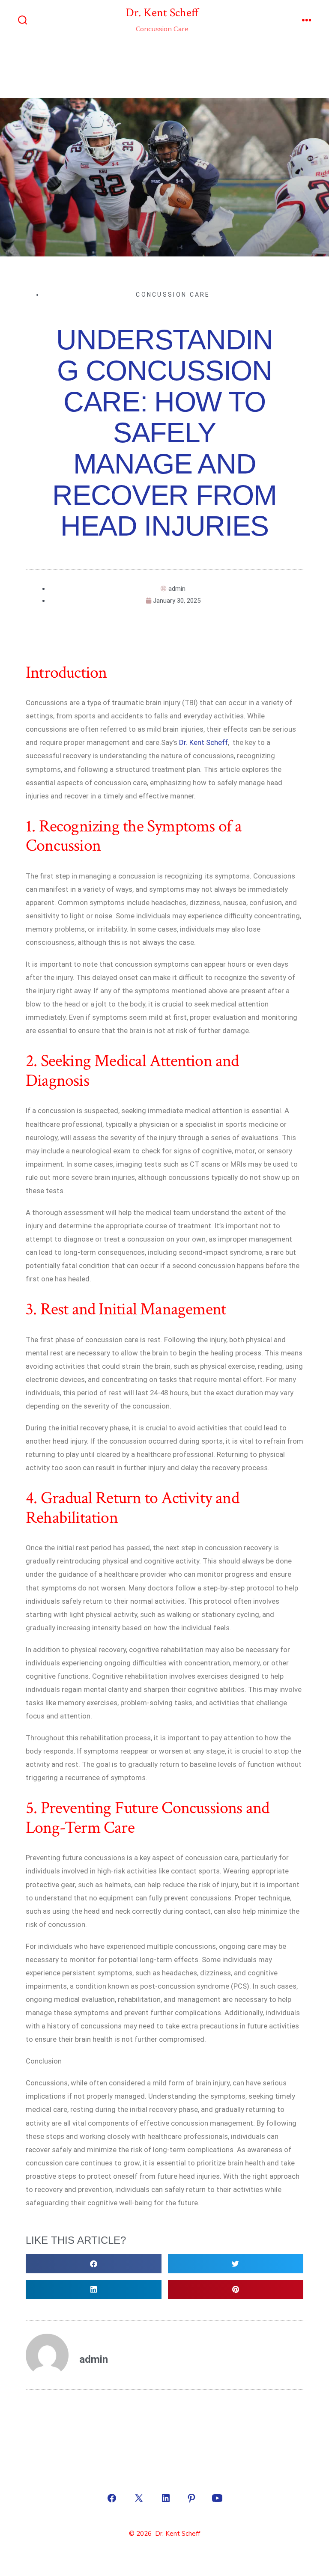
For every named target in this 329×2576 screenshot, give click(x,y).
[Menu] (307, 21)
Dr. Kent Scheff (203, 742)
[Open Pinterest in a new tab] (191, 2498)
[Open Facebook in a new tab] (112, 2498)
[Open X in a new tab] (139, 2498)
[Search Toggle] (23, 21)
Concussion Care (173, 295)
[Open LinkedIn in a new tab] (166, 2498)
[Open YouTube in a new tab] (217, 2498)
